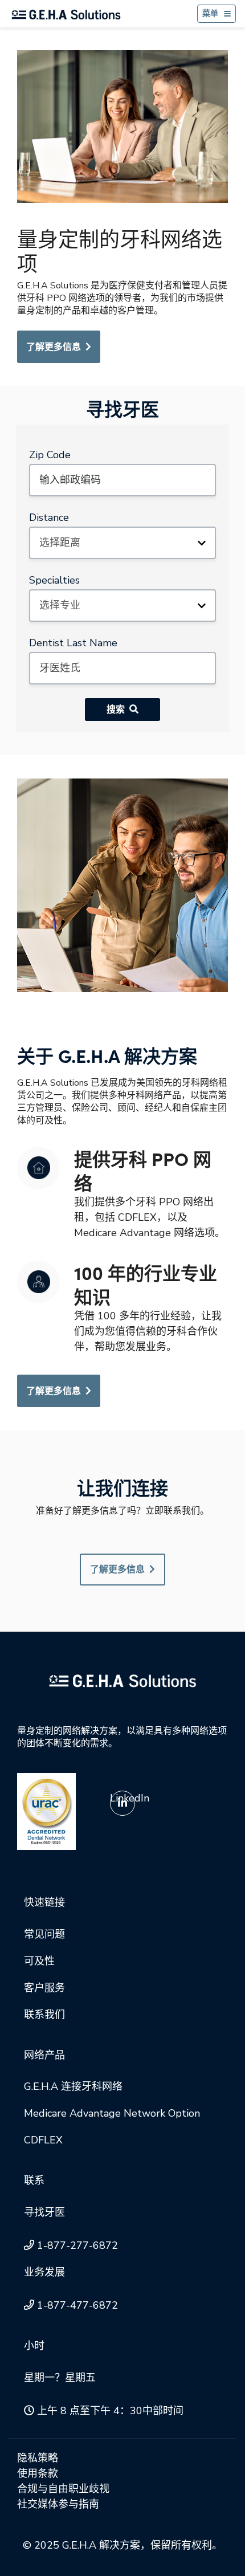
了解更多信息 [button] (117, 1570)
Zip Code (50, 455)
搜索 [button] (116, 710)
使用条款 (38, 2473)
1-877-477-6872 (77, 2305)
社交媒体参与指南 (58, 2504)
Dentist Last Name (73, 643)
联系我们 (44, 2015)
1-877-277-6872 (77, 2245)
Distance (49, 517)
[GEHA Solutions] (122, 1680)
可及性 (39, 1961)
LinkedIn (130, 1798)
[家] (66, 14)
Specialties (54, 580)
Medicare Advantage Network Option (112, 2113)
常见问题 (44, 1934)
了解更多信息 (54, 347)
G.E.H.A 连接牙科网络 (73, 2086)
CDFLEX (43, 2140)
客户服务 (44, 1988)
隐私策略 (38, 2458)
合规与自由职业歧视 (63, 2489)
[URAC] (46, 1811)
